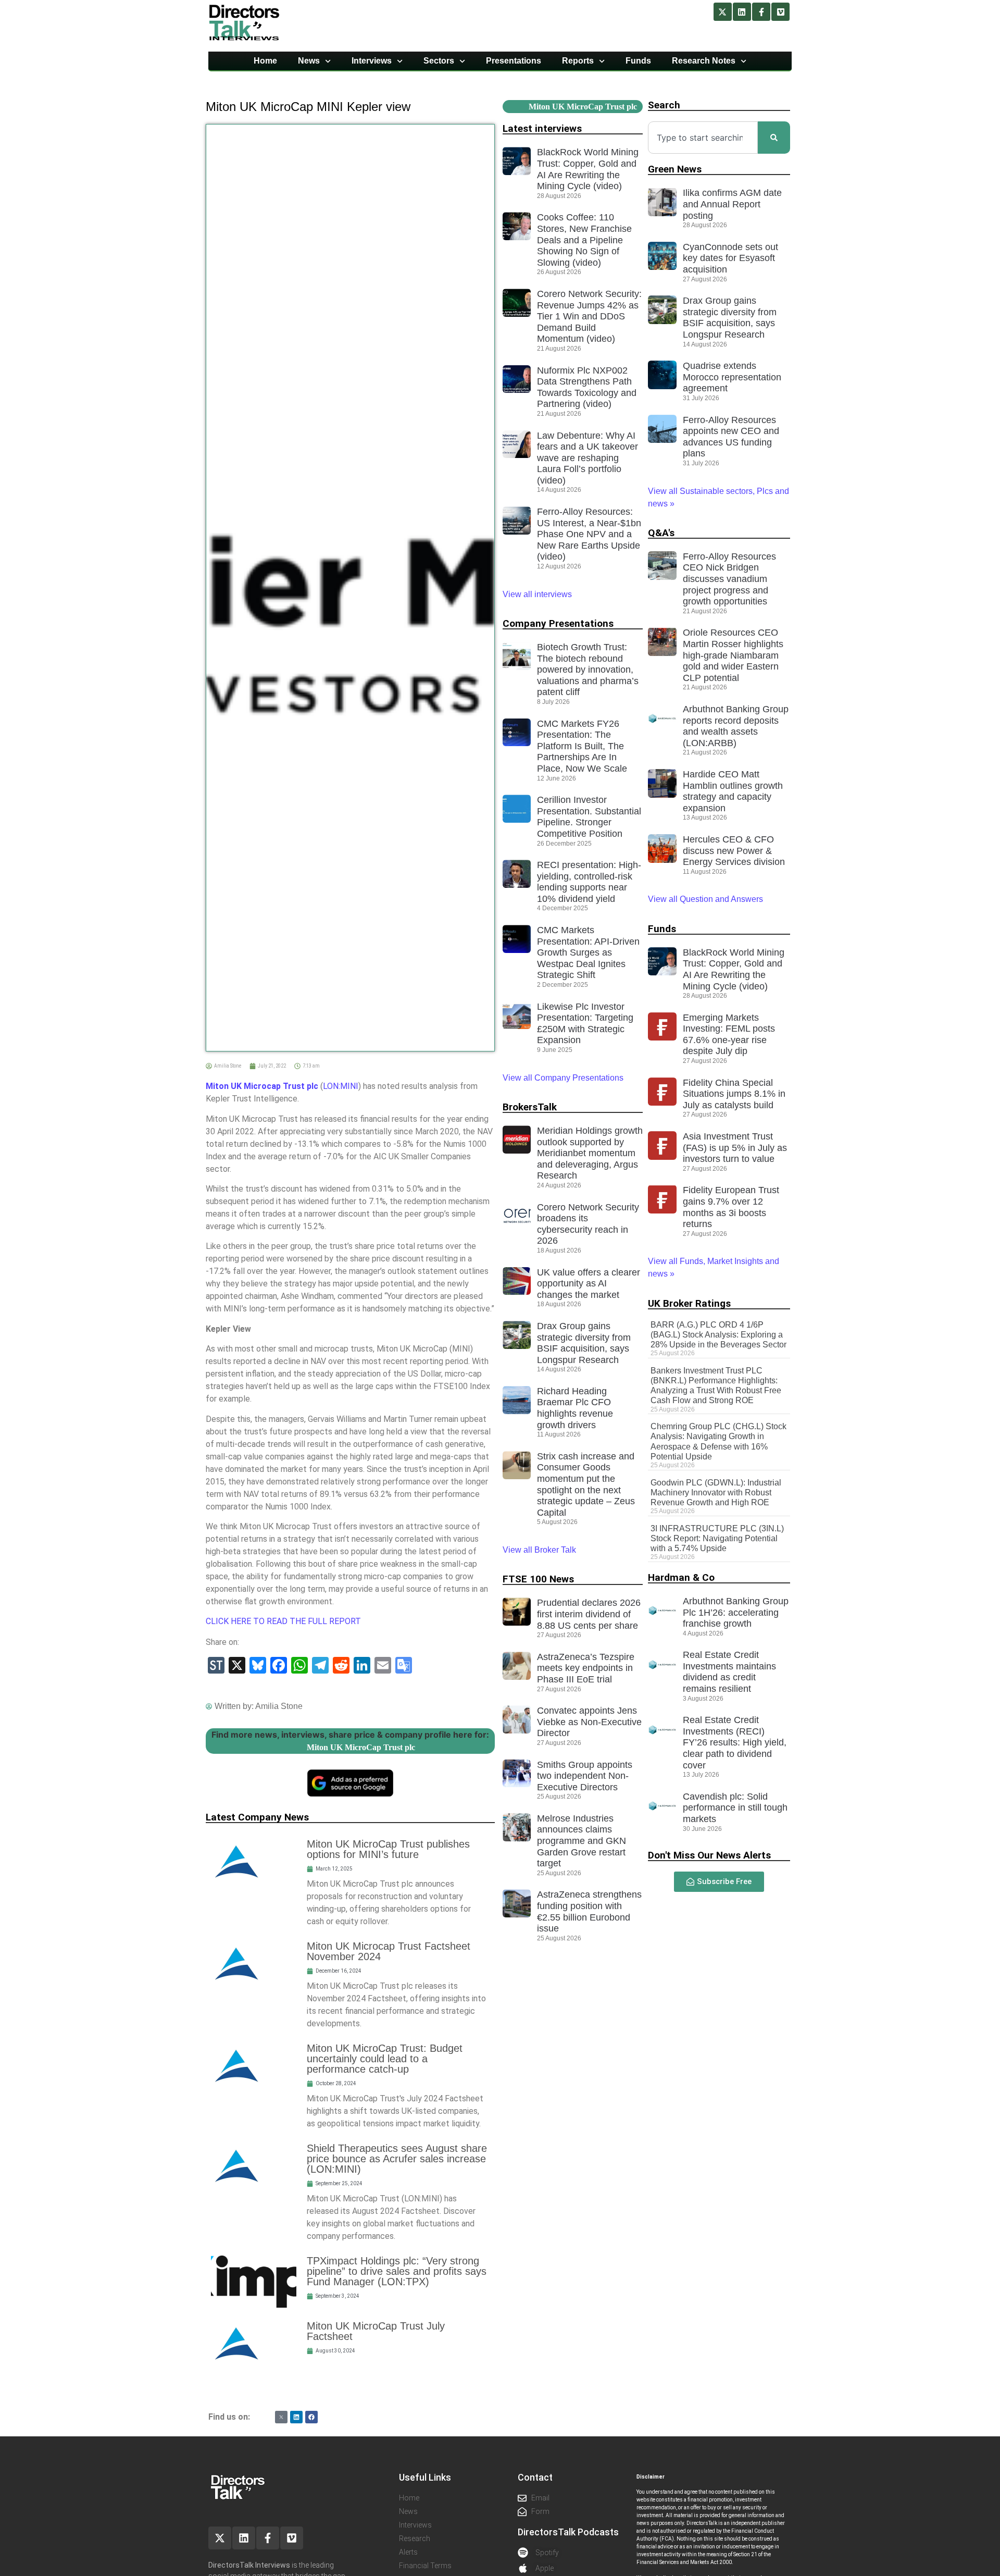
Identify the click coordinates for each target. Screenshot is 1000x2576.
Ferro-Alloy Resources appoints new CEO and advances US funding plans (731, 437)
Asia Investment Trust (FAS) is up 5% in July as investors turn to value (735, 1148)
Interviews (372, 61)
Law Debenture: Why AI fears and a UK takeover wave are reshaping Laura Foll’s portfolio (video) (587, 458)
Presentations (514, 61)
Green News (675, 169)
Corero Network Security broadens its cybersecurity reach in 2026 (588, 1224)
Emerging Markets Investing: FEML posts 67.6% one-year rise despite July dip (729, 1035)
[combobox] (703, 138)
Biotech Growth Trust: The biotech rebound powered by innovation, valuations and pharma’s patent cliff (588, 670)
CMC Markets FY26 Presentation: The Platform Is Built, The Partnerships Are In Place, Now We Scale (582, 746)
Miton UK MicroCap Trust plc (361, 1747)
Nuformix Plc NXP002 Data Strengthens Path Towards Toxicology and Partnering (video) (587, 387)
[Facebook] (311, 2417)
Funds (638, 61)
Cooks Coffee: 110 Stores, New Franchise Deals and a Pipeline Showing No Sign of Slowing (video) (584, 240)
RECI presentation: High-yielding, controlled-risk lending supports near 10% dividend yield (589, 882)
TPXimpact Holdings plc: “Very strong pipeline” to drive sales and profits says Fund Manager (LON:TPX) (397, 2271)
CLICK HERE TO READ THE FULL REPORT (283, 1621)
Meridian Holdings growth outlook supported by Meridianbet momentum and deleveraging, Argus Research (590, 1153)
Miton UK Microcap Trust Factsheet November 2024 (389, 1951)
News (309, 61)
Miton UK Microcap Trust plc (262, 1086)
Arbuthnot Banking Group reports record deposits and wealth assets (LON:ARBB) (736, 726)
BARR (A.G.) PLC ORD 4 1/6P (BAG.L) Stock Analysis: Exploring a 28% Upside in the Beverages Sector (718, 1335)
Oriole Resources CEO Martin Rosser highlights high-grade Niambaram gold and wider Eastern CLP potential (733, 655)
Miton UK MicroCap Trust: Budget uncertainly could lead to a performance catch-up (385, 2059)
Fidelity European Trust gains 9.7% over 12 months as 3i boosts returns (731, 1207)
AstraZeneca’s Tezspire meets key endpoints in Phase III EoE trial (586, 1668)
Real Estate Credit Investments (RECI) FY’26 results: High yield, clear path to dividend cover (735, 1742)
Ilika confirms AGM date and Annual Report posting (732, 204)
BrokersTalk (530, 1107)
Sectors (439, 61)
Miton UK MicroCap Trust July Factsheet (376, 2331)
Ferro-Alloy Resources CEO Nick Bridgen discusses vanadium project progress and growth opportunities (729, 579)
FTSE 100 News (538, 1579)
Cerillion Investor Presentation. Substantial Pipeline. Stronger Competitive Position (589, 817)
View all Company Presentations (563, 1078)
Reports (578, 61)
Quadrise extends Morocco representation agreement (732, 377)
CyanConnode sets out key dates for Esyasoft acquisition (730, 258)
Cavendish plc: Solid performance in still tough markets (735, 1808)
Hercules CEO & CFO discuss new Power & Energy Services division (734, 851)
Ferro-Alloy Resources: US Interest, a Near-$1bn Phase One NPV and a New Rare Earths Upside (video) (589, 534)
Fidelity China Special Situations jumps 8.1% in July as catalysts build (734, 1094)
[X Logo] (281, 2417)
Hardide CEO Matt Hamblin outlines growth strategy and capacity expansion (733, 791)
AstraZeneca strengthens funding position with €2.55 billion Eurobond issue (589, 1911)
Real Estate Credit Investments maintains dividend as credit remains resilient (729, 1672)
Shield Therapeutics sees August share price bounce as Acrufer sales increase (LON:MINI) (397, 2159)
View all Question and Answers (705, 899)
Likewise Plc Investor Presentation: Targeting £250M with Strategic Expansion (585, 1024)
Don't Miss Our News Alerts (709, 1855)
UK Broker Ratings (689, 1303)
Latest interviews (542, 128)
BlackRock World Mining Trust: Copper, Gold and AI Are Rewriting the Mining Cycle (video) (588, 169)
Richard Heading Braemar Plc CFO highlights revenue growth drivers (575, 1408)
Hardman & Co (681, 1577)
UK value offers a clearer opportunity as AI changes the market (589, 1284)
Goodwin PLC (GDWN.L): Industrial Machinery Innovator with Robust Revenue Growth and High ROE (716, 1493)
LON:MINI (341, 1086)
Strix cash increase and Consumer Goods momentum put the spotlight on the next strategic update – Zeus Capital (586, 1484)
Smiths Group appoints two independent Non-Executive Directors (585, 1776)
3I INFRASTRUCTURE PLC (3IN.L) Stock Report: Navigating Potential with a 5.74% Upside (717, 1538)
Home (265, 61)
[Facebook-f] (761, 12)
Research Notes (704, 61)
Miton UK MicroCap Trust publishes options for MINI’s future (388, 1849)
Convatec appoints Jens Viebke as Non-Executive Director (589, 1722)
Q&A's (661, 533)
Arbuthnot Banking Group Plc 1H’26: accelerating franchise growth (736, 1612)
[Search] (774, 138)
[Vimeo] (780, 12)
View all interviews (538, 594)
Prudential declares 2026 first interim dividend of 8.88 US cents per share (589, 1614)
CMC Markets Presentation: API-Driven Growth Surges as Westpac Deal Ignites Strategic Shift (588, 952)
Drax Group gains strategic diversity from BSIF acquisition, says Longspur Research (584, 1343)
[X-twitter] (723, 12)
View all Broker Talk (539, 1550)
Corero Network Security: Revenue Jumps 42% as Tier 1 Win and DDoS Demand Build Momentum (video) (589, 316)
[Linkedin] (742, 12)
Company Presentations (558, 623)
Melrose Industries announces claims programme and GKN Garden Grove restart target (582, 1841)
